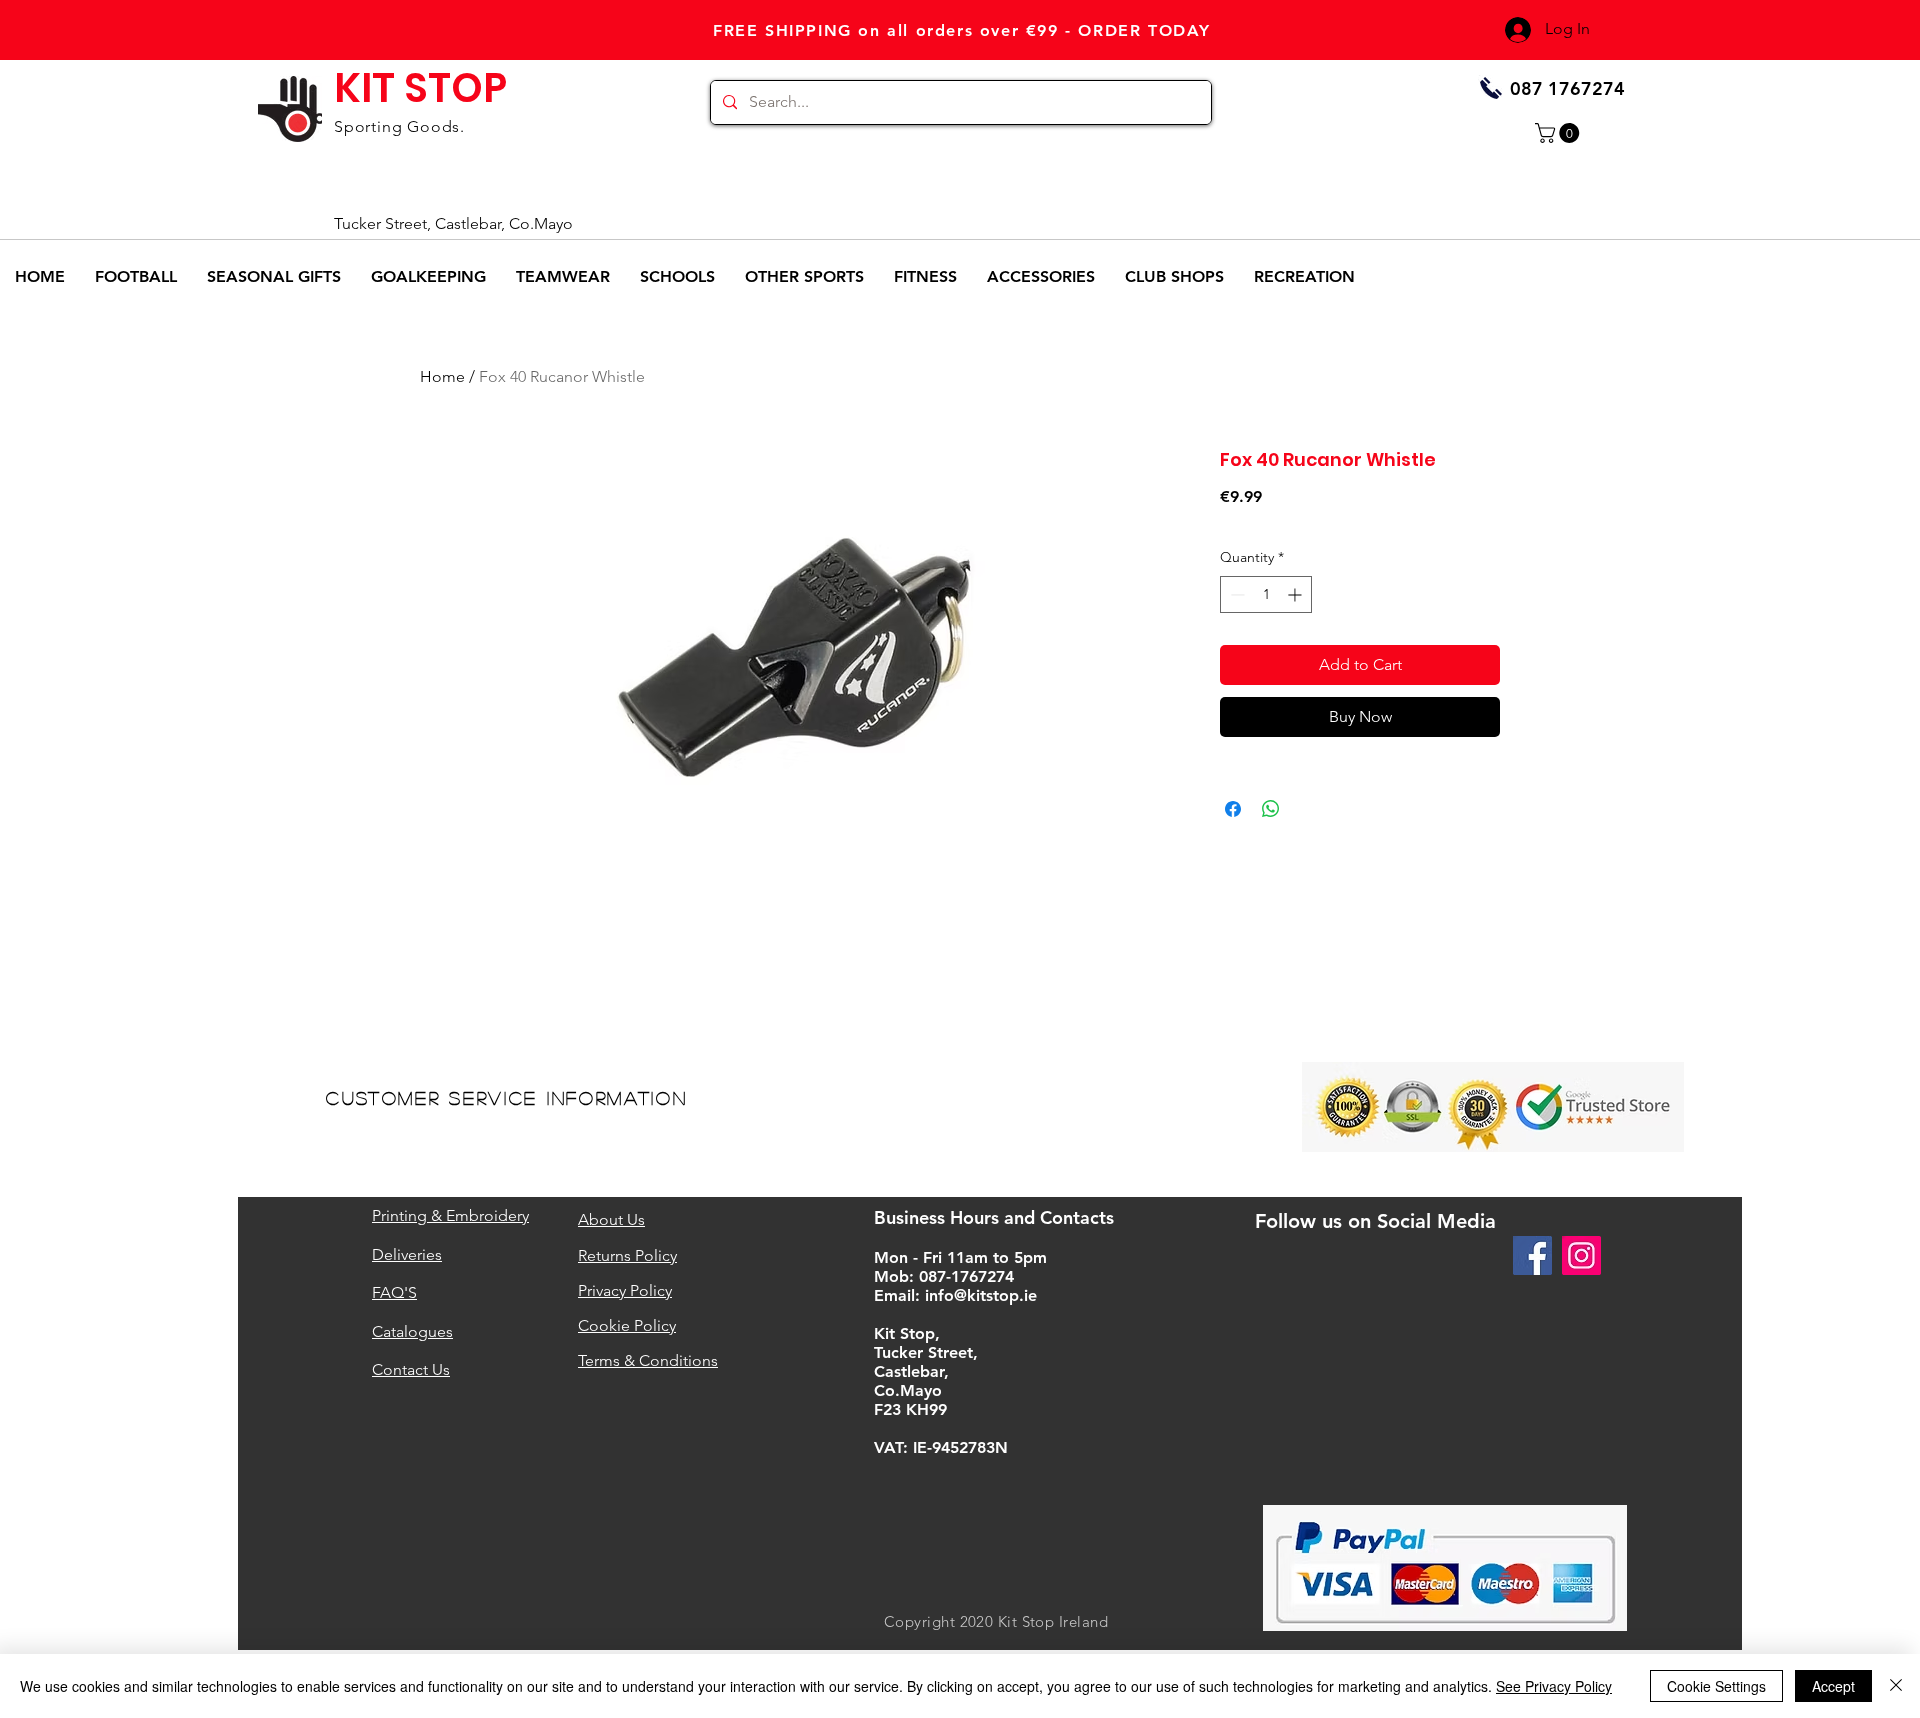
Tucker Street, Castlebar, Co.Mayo (453, 223)
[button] (1559, 133)
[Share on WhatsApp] (1271, 809)
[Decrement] (1235, 594)
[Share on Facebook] (1233, 809)
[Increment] (1296, 594)
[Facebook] (1532, 1255)
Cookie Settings (1716, 1686)
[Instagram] (1581, 1255)
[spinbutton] (1266, 594)
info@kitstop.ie (981, 1295)
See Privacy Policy (1554, 1686)
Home (442, 376)
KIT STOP (420, 88)
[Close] (1896, 1686)
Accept (1833, 1686)
